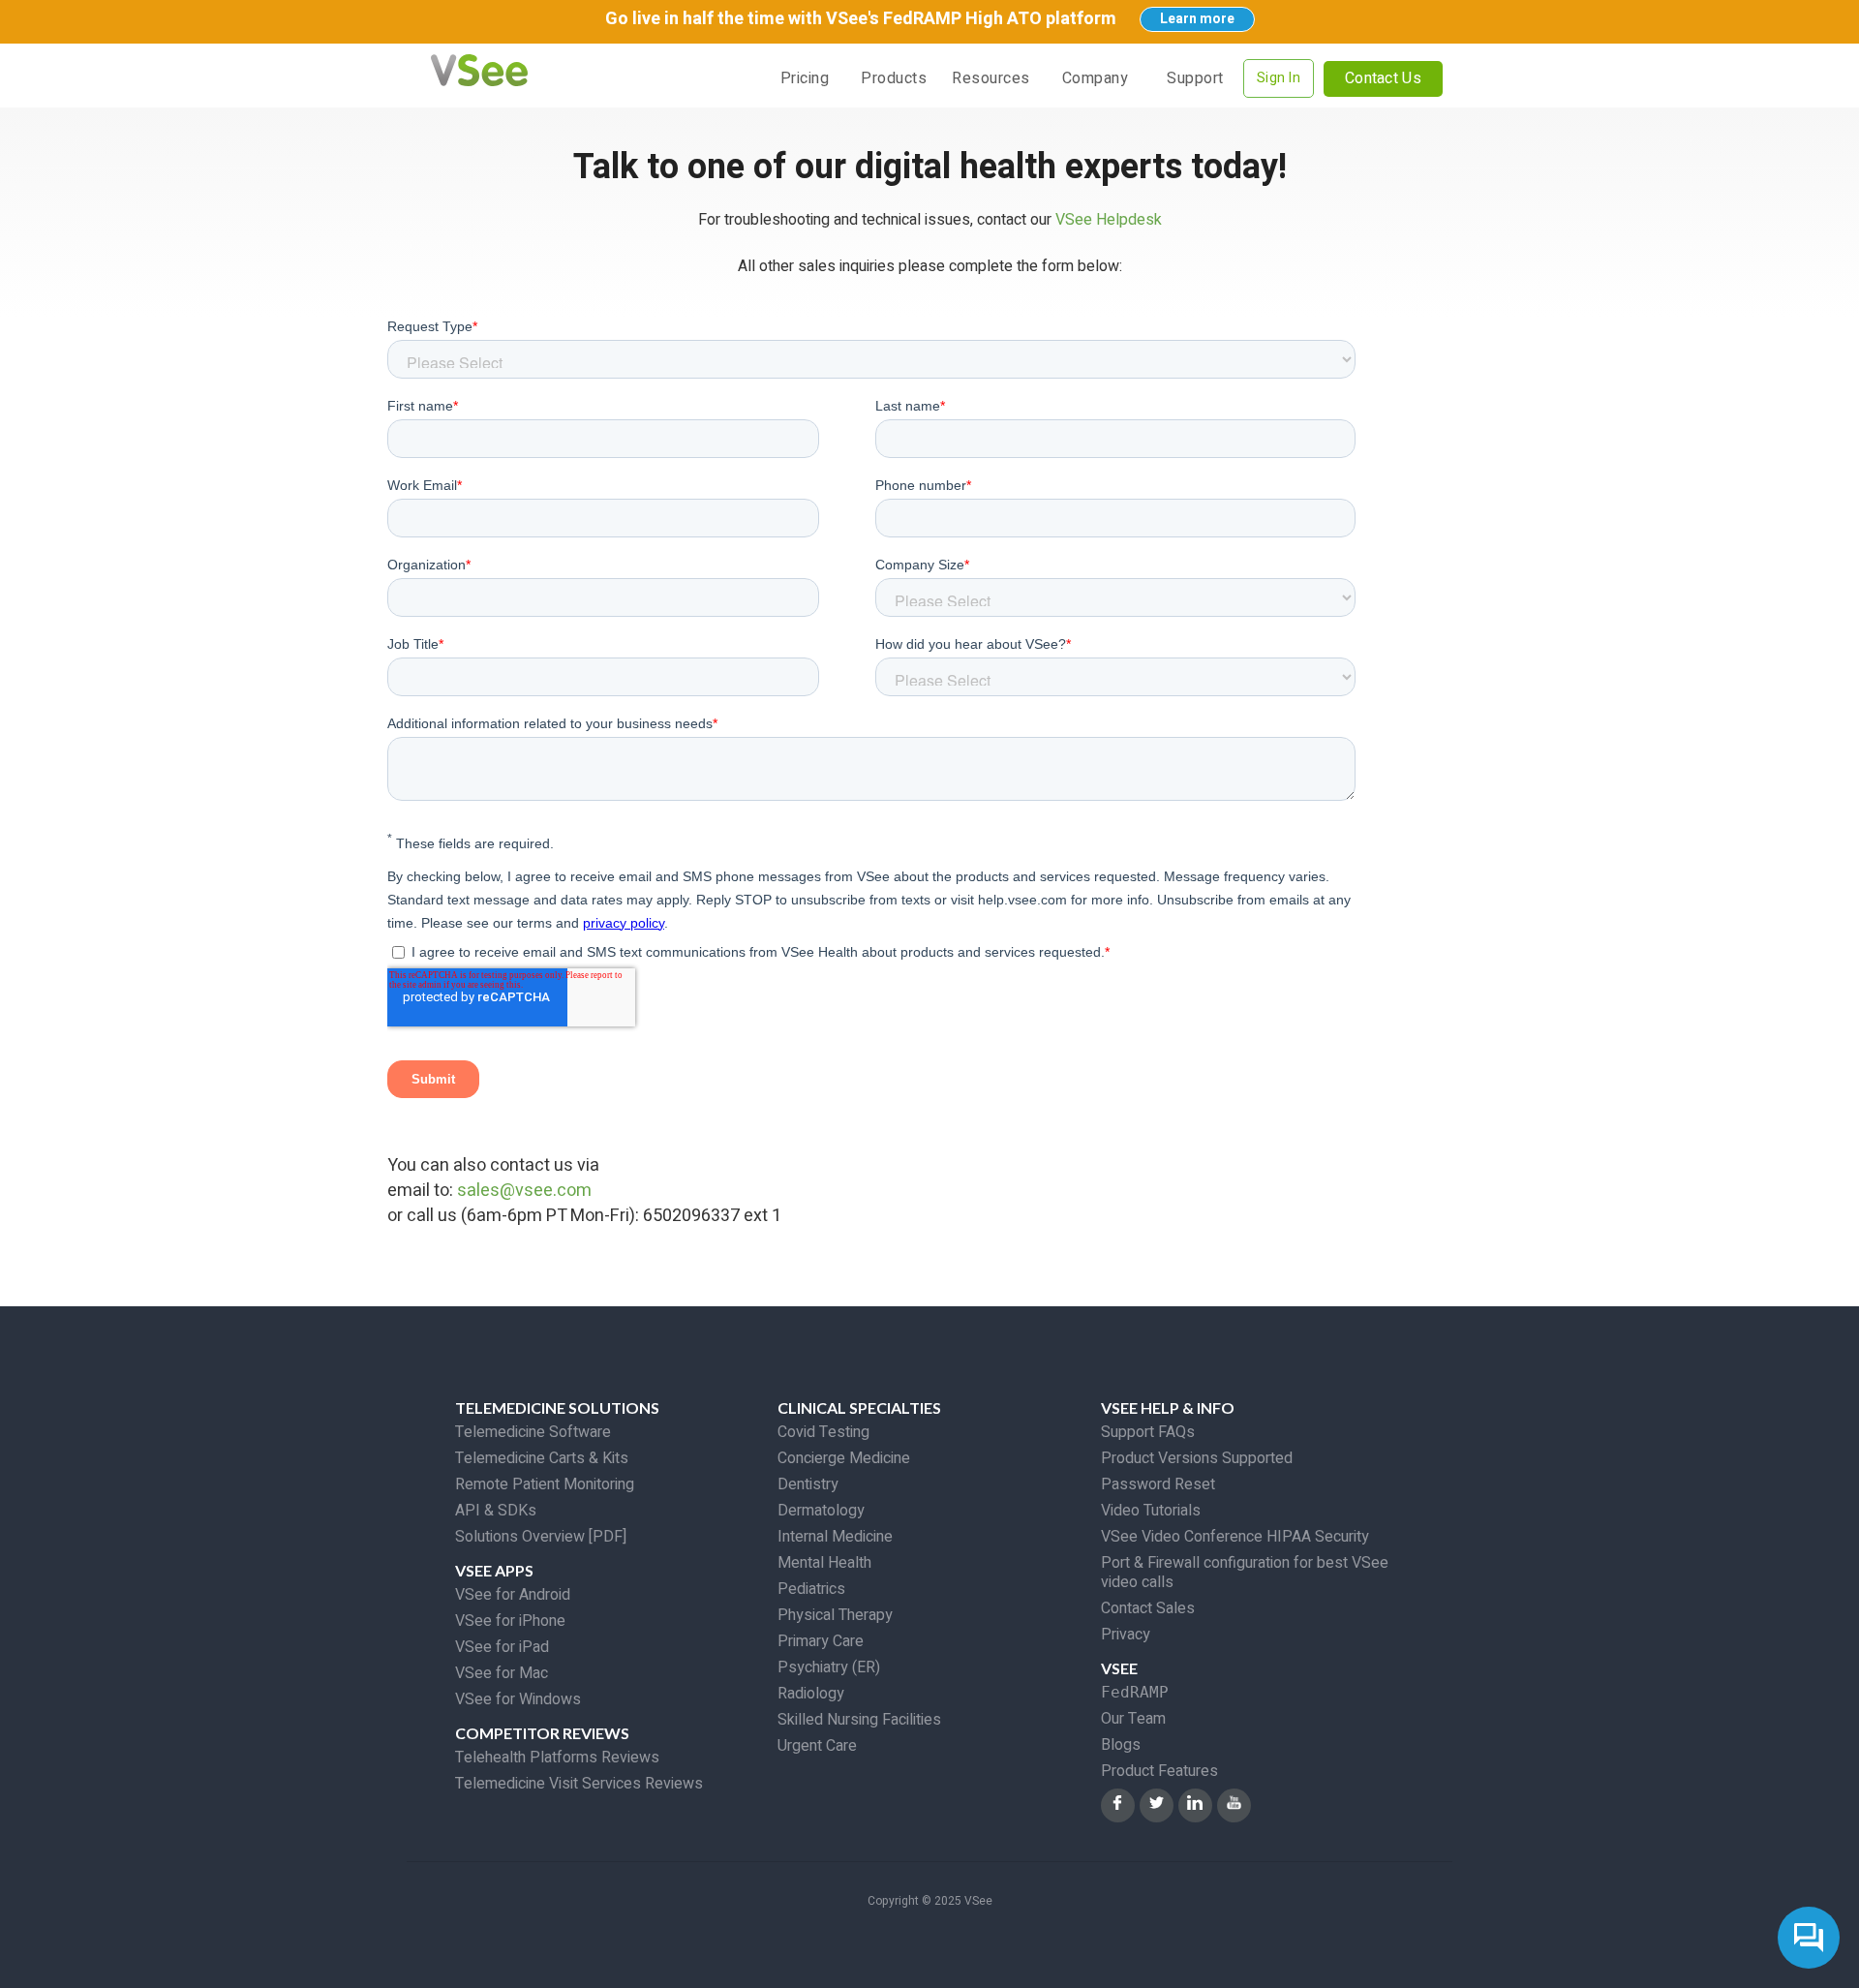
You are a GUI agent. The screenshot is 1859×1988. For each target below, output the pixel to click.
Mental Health (824, 1563)
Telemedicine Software (533, 1432)
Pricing (805, 78)
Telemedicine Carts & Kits (542, 1458)
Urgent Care (817, 1746)
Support (1195, 78)
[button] (894, 78)
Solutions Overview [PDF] (541, 1537)
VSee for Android (513, 1595)
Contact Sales (1148, 1608)
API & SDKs (496, 1511)
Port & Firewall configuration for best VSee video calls (1245, 1573)
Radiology (811, 1694)
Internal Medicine (835, 1537)
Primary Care (821, 1641)
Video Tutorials (1151, 1511)
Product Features (1159, 1771)
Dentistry (808, 1484)
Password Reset (1158, 1484)
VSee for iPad (502, 1647)
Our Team (1133, 1719)
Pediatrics (811, 1589)
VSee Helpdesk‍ (1109, 220)
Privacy (1126, 1635)
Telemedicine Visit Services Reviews (579, 1784)
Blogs (1121, 1745)
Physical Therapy (835, 1615)
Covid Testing (823, 1432)
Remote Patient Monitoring (545, 1484)
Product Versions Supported (1197, 1458)
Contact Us (1383, 78)
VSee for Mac (502, 1673)
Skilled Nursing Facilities (859, 1720)
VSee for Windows (518, 1699)
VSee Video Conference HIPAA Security (1235, 1537)
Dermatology (821, 1511)
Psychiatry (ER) (829, 1667)
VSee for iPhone (510, 1621)
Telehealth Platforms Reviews (557, 1758)
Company (1096, 78)
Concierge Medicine (844, 1458)
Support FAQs (1148, 1432)
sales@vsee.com (524, 1191)
